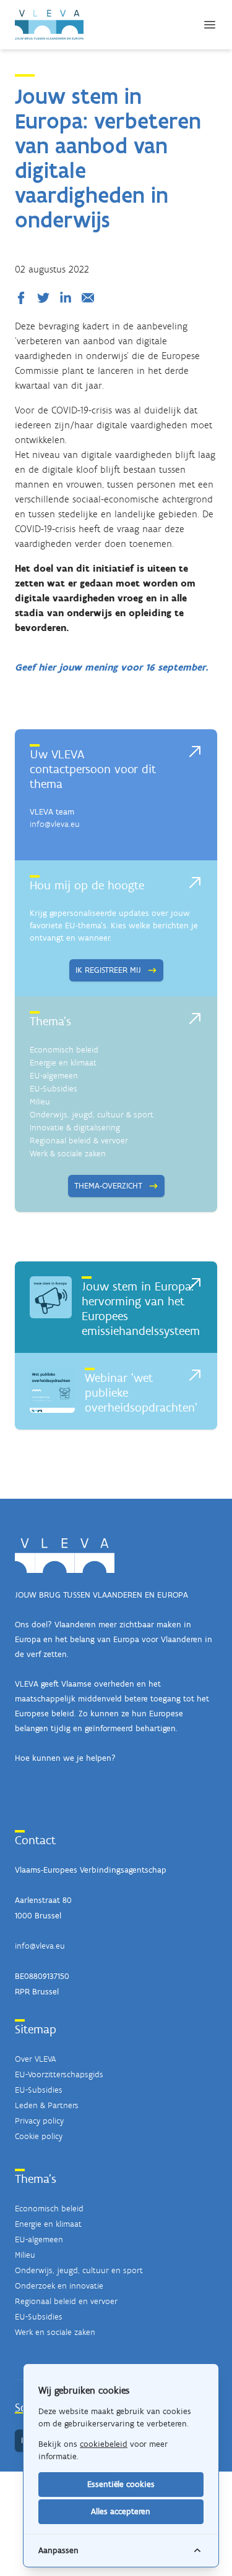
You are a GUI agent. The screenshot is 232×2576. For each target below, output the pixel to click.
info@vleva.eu (55, 824)
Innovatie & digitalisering (75, 1128)
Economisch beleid (64, 1050)
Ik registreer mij (108, 970)
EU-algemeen (54, 1076)
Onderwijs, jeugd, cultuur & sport (92, 1115)
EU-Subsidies (54, 1089)
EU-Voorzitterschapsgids (59, 2074)
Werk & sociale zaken (68, 1154)
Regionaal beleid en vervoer (66, 2301)
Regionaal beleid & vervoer (79, 1141)
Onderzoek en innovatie (59, 2286)
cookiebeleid (104, 2444)
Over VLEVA (35, 2059)
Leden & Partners (47, 2105)
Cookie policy (39, 2136)
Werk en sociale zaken (55, 2332)
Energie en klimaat (63, 1063)
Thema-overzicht (108, 1186)
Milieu (40, 1102)
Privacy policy (39, 2121)
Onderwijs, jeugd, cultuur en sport (79, 2270)
